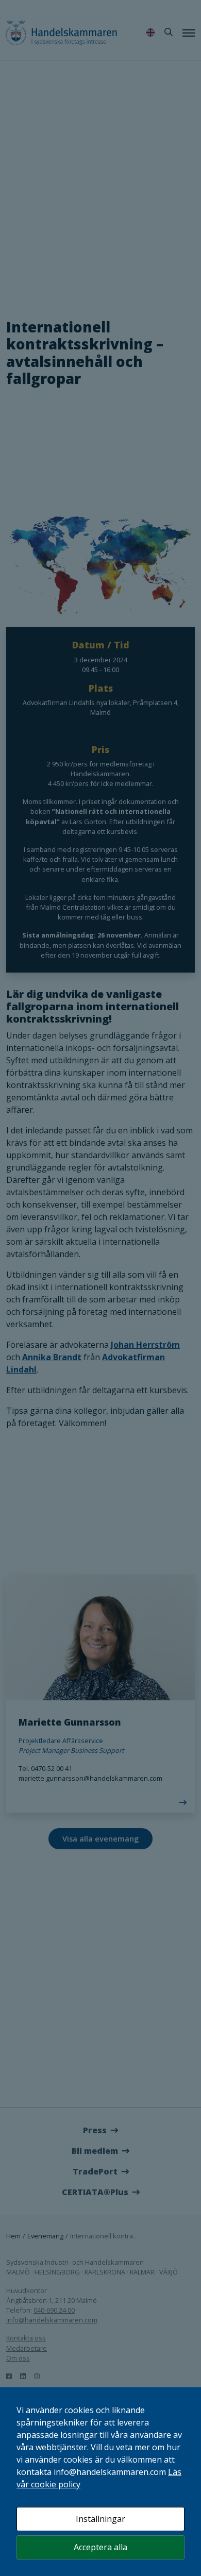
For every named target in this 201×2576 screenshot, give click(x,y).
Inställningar (100, 2519)
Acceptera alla (100, 2547)
